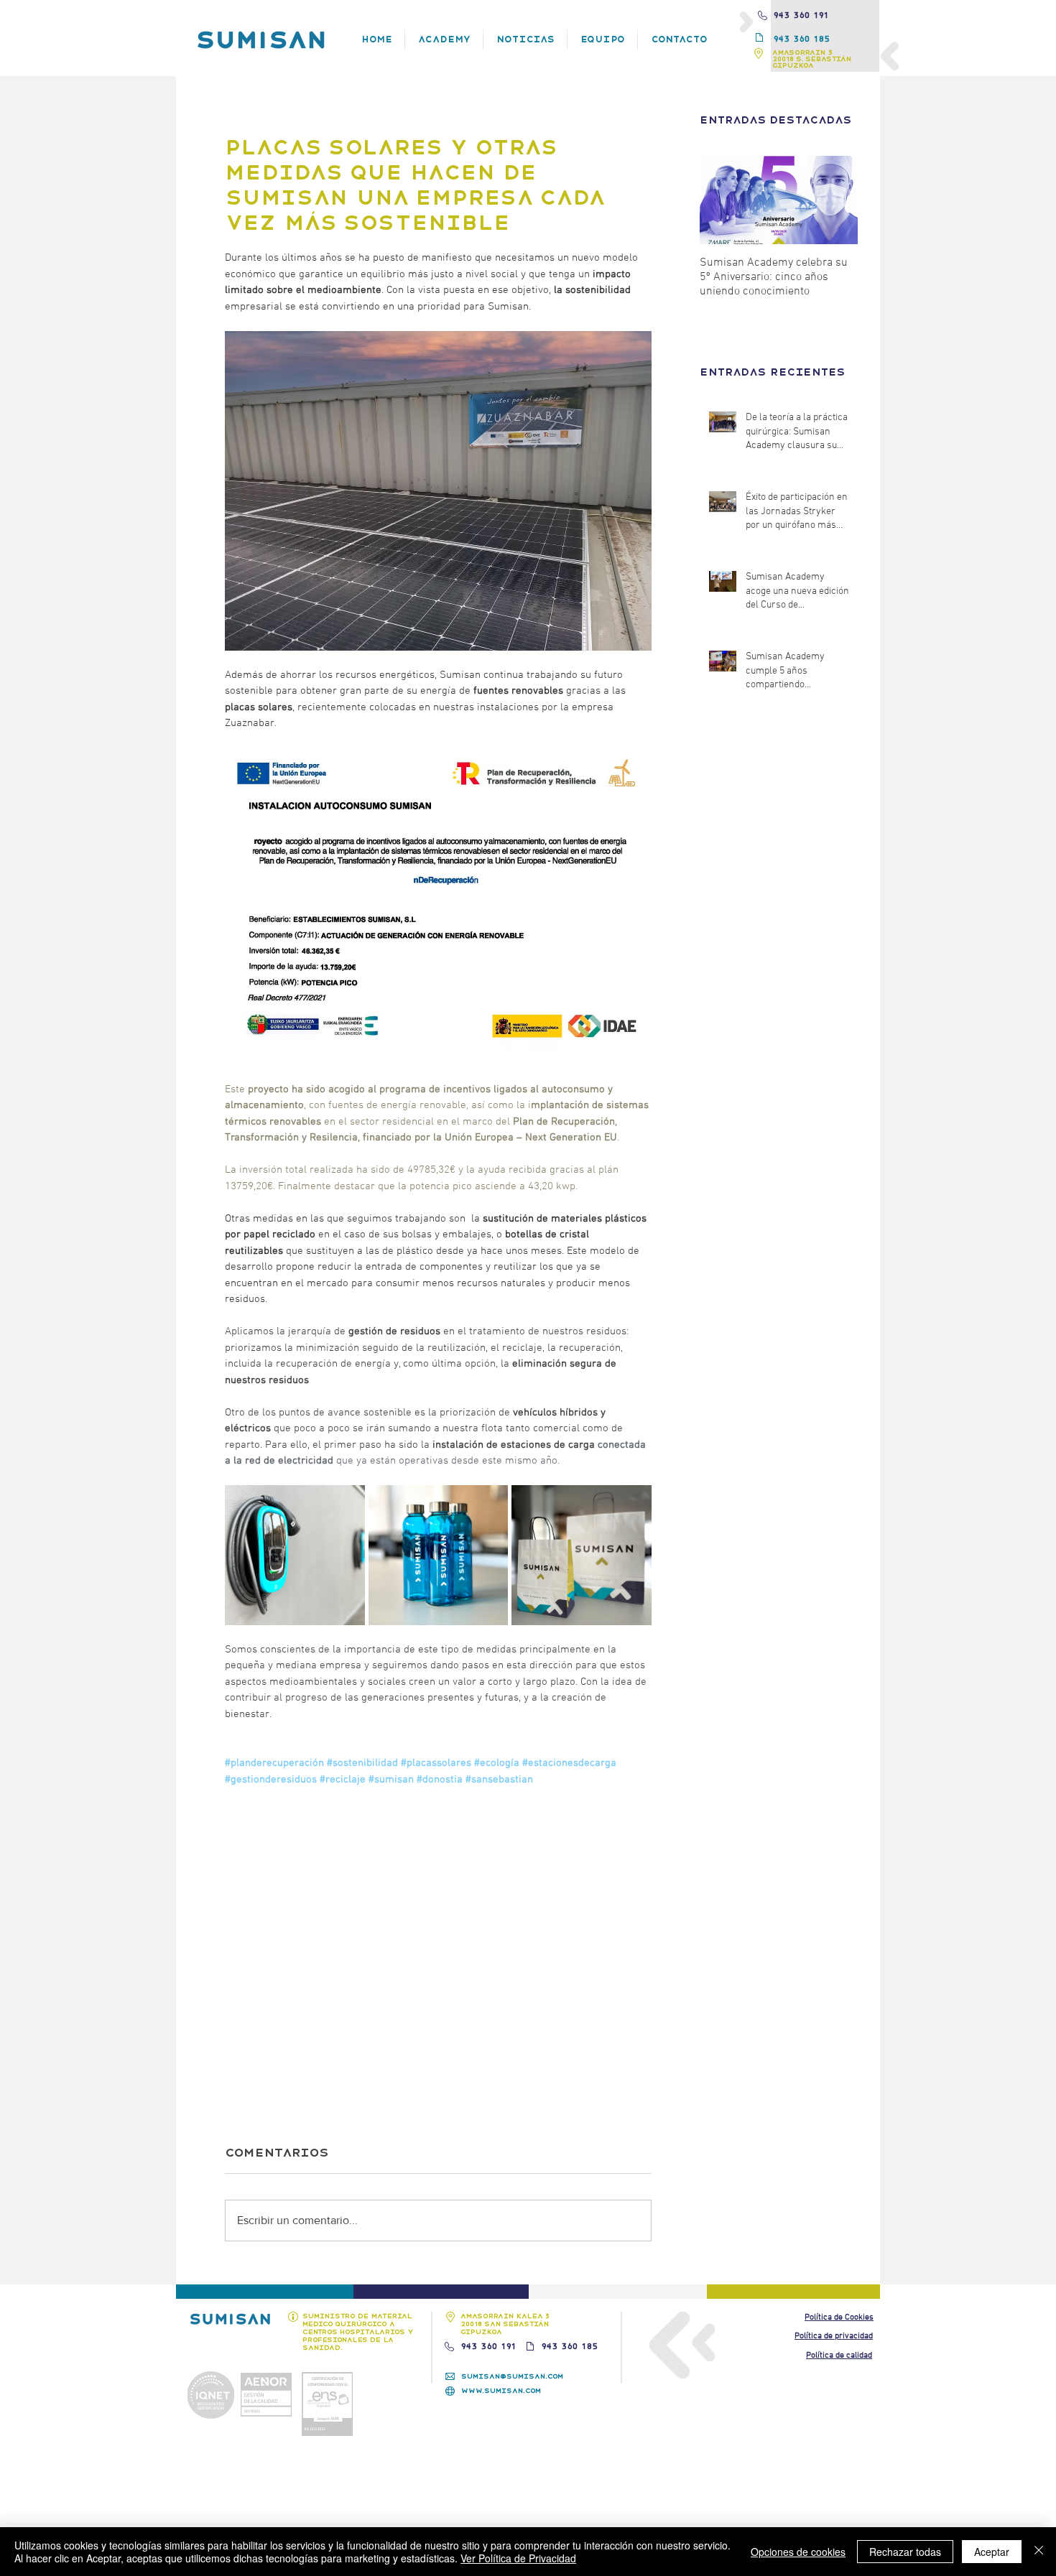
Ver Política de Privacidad (518, 2558)
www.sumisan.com (501, 2390)
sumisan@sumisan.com (512, 2376)
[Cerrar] (1039, 2552)
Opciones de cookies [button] (798, 2552)
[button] (839, 2317)
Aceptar (992, 2552)
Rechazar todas (905, 2552)
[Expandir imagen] (295, 1555)
